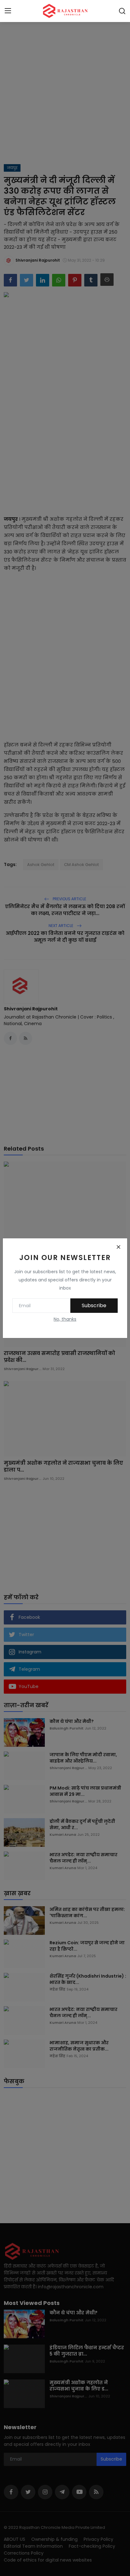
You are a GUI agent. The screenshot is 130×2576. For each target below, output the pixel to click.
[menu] (8, 11)
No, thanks (65, 1319)
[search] (122, 11)
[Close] (118, 1247)
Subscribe (94, 1305)
